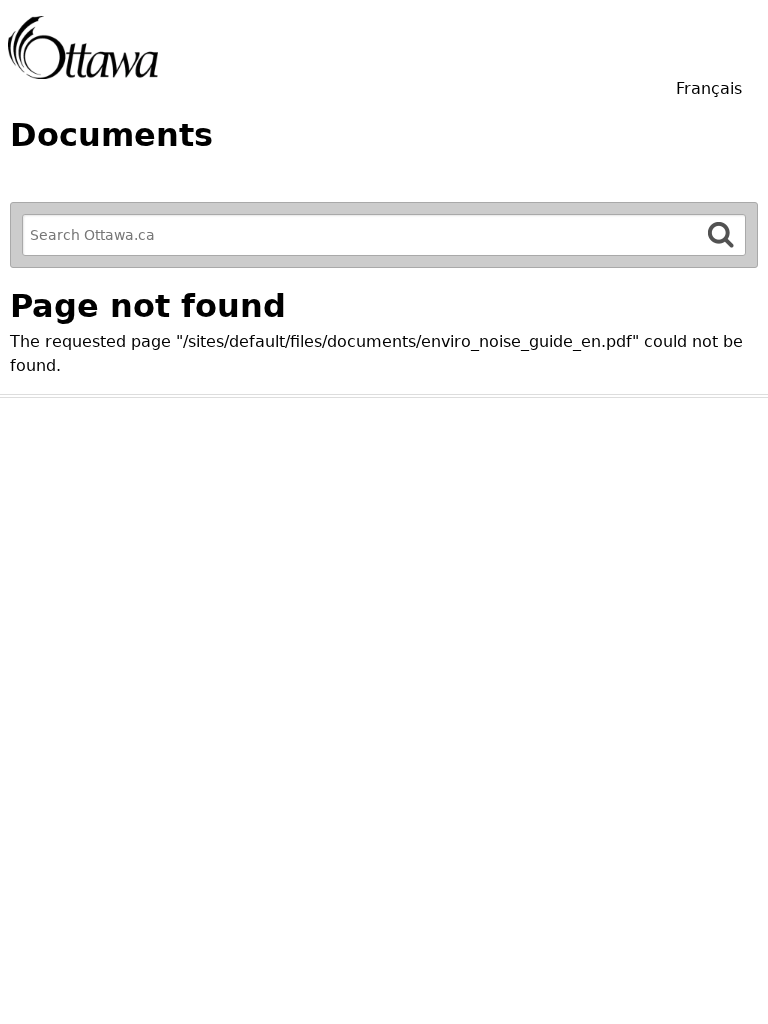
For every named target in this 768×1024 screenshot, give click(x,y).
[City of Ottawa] (83, 47)
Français (709, 88)
